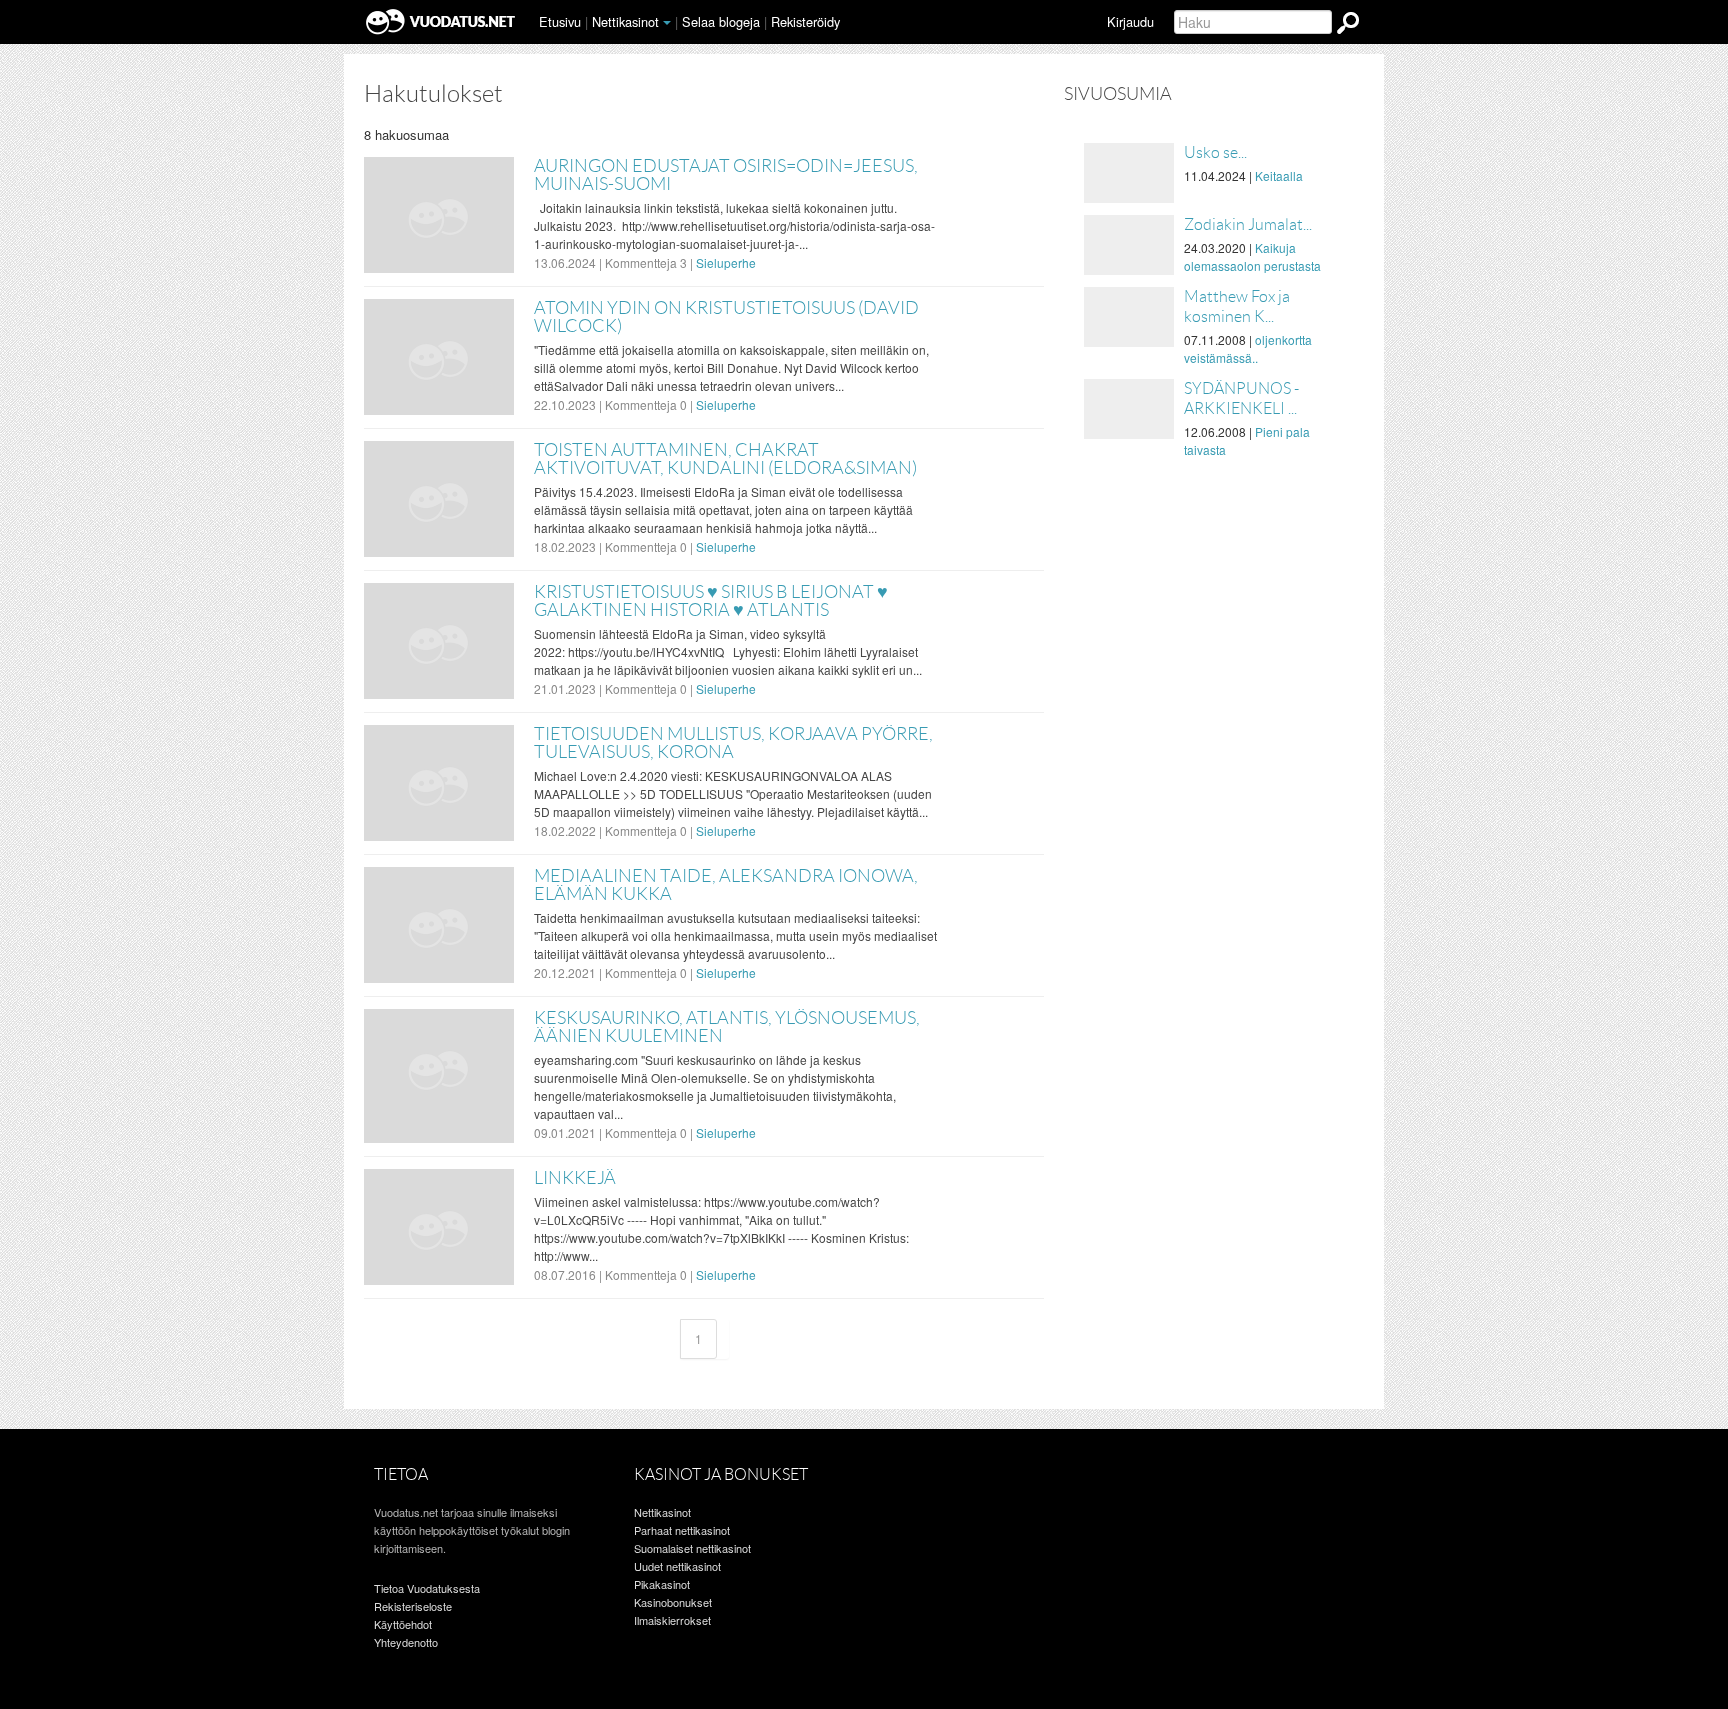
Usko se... (1215, 152)
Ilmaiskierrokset (672, 1620)
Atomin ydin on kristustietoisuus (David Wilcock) (726, 317)
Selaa (721, 21)
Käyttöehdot (403, 1624)
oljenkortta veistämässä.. (1248, 348)
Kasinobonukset (673, 1602)
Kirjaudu (1130, 21)
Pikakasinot (662, 1584)
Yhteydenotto (406, 1642)
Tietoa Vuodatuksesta (427, 1588)
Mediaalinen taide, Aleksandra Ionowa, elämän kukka (726, 885)
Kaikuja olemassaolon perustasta (1252, 256)
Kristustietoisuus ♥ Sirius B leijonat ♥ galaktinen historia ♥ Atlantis (711, 601)
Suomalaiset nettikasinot (692, 1548)
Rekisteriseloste (413, 1606)
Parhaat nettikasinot (682, 1530)
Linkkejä (575, 1178)
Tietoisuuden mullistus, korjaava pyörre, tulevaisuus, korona (733, 743)
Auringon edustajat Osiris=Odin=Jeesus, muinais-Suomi (726, 175)
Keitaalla (1279, 175)
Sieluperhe (726, 262)
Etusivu (560, 21)
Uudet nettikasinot (677, 1566)
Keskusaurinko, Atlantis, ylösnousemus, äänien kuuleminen (727, 1027)
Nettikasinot (625, 21)
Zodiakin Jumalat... (1248, 224)
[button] (667, 23)
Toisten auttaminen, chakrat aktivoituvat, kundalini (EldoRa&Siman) (725, 459)
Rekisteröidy (805, 21)
